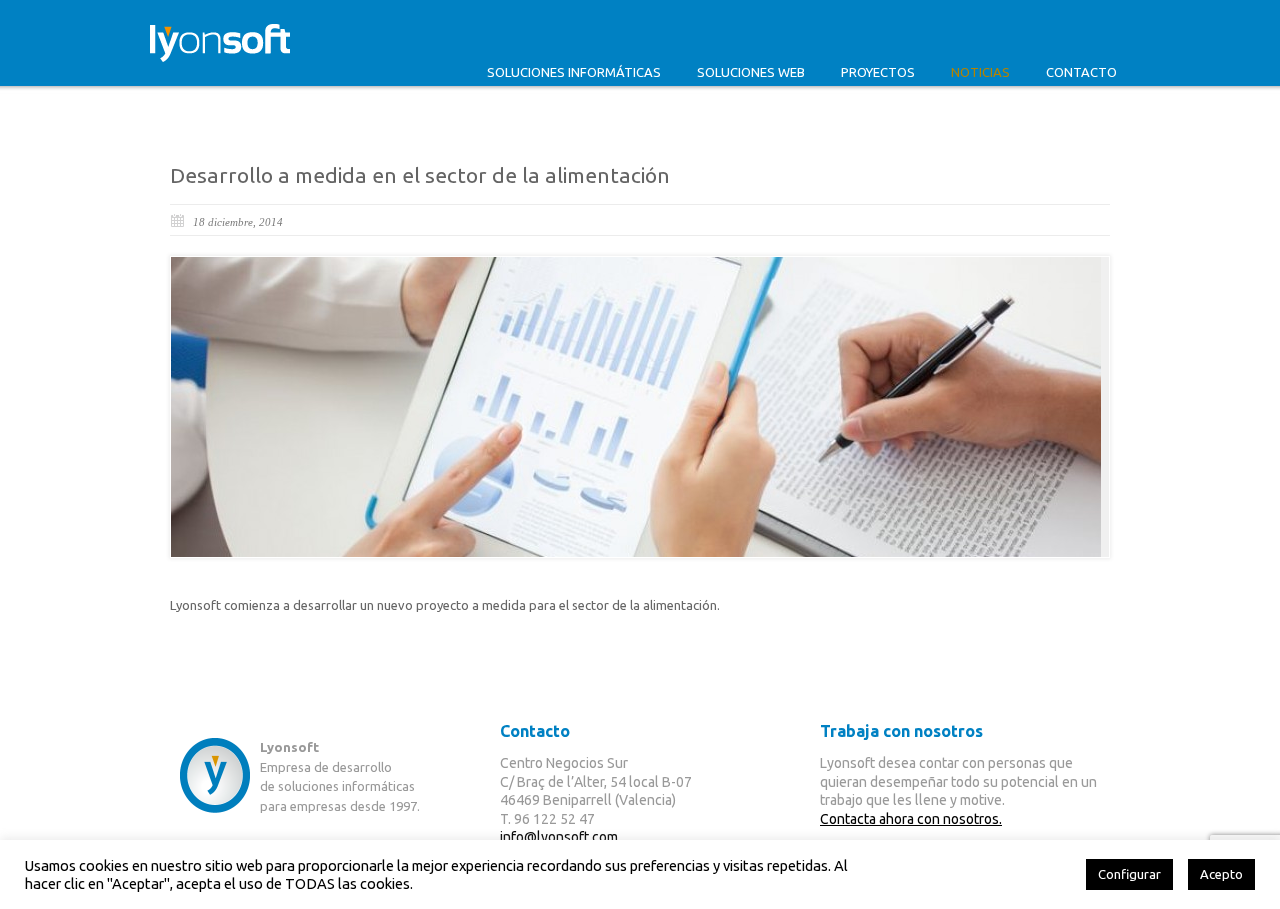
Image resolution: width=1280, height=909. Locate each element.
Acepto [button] (1221, 874)
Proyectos (878, 72)
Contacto (1081, 72)
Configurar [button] (1129, 874)
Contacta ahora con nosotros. (911, 819)
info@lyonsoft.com (559, 837)
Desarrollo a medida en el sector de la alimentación (420, 175)
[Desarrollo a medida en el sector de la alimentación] (640, 407)
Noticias (980, 72)
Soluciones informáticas (574, 72)
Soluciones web (751, 72)
